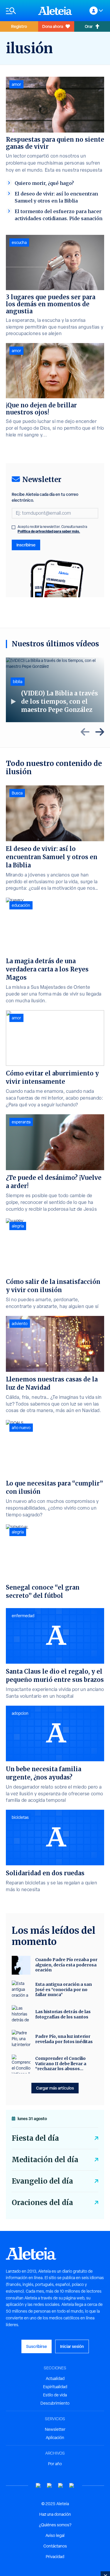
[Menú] (19, 11)
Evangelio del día (42, 2181)
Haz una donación (55, 2514)
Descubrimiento (55, 2403)
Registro (19, 26)
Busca (17, 793)
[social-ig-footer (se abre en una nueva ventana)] (72, 2486)
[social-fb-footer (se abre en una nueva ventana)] (50, 2486)
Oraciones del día (42, 2203)
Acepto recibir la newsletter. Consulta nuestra (52, 529)
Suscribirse (37, 2346)
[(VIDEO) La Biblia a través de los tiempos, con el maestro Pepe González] (55, 690)
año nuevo (21, 1428)
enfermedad (23, 1616)
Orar (89, 26)
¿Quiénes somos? (55, 2525)
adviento (20, 1324)
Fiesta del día (35, 2138)
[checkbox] (13, 527)
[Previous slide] (85, 732)
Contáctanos (55, 2546)
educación (21, 905)
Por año (55, 2464)
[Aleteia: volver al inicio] (55, 11)
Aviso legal (55, 2535)
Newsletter (55, 2429)
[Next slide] (100, 732)
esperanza (21, 1122)
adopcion (20, 1713)
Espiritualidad (55, 2387)
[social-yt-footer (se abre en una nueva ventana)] (38, 2486)
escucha (19, 242)
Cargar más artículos (55, 2088)
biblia (18, 682)
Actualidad (55, 2378)
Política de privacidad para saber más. (49, 531)
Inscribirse (26, 545)
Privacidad (55, 2557)
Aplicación (55, 2438)
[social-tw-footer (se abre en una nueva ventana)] (61, 2486)
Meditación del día (45, 2160)
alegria (18, 1226)
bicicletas (20, 1817)
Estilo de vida (55, 2395)
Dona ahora (53, 26)
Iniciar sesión (72, 2346)
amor (16, 84)
